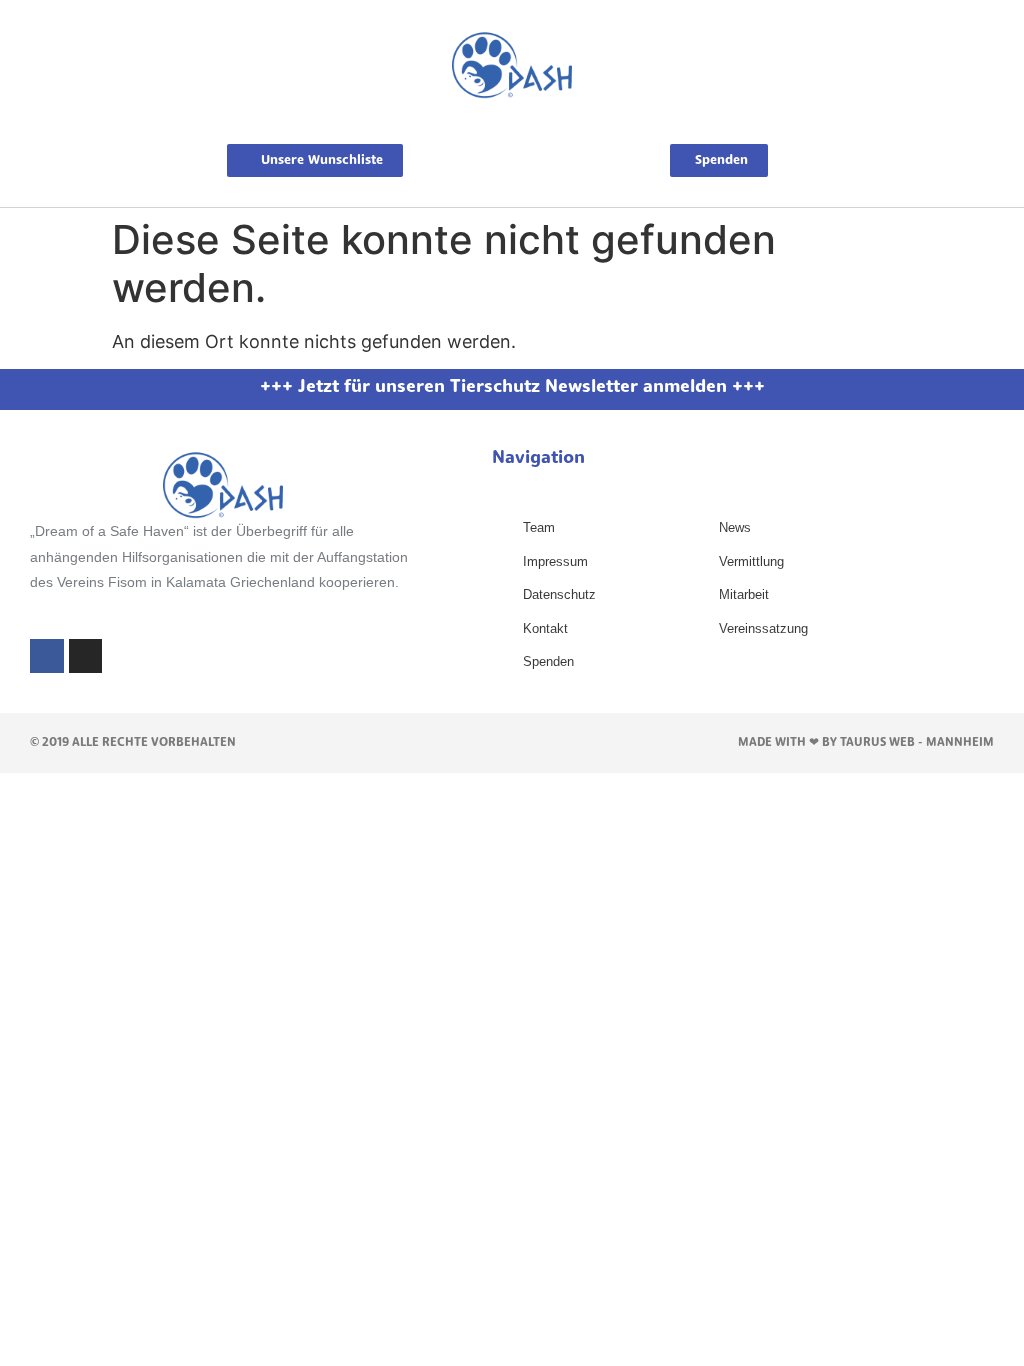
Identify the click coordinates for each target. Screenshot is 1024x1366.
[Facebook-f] (47, 656)
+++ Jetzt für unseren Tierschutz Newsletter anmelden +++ (512, 388)
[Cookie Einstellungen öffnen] (44, 1339)
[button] (512, 121)
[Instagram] (86, 656)
